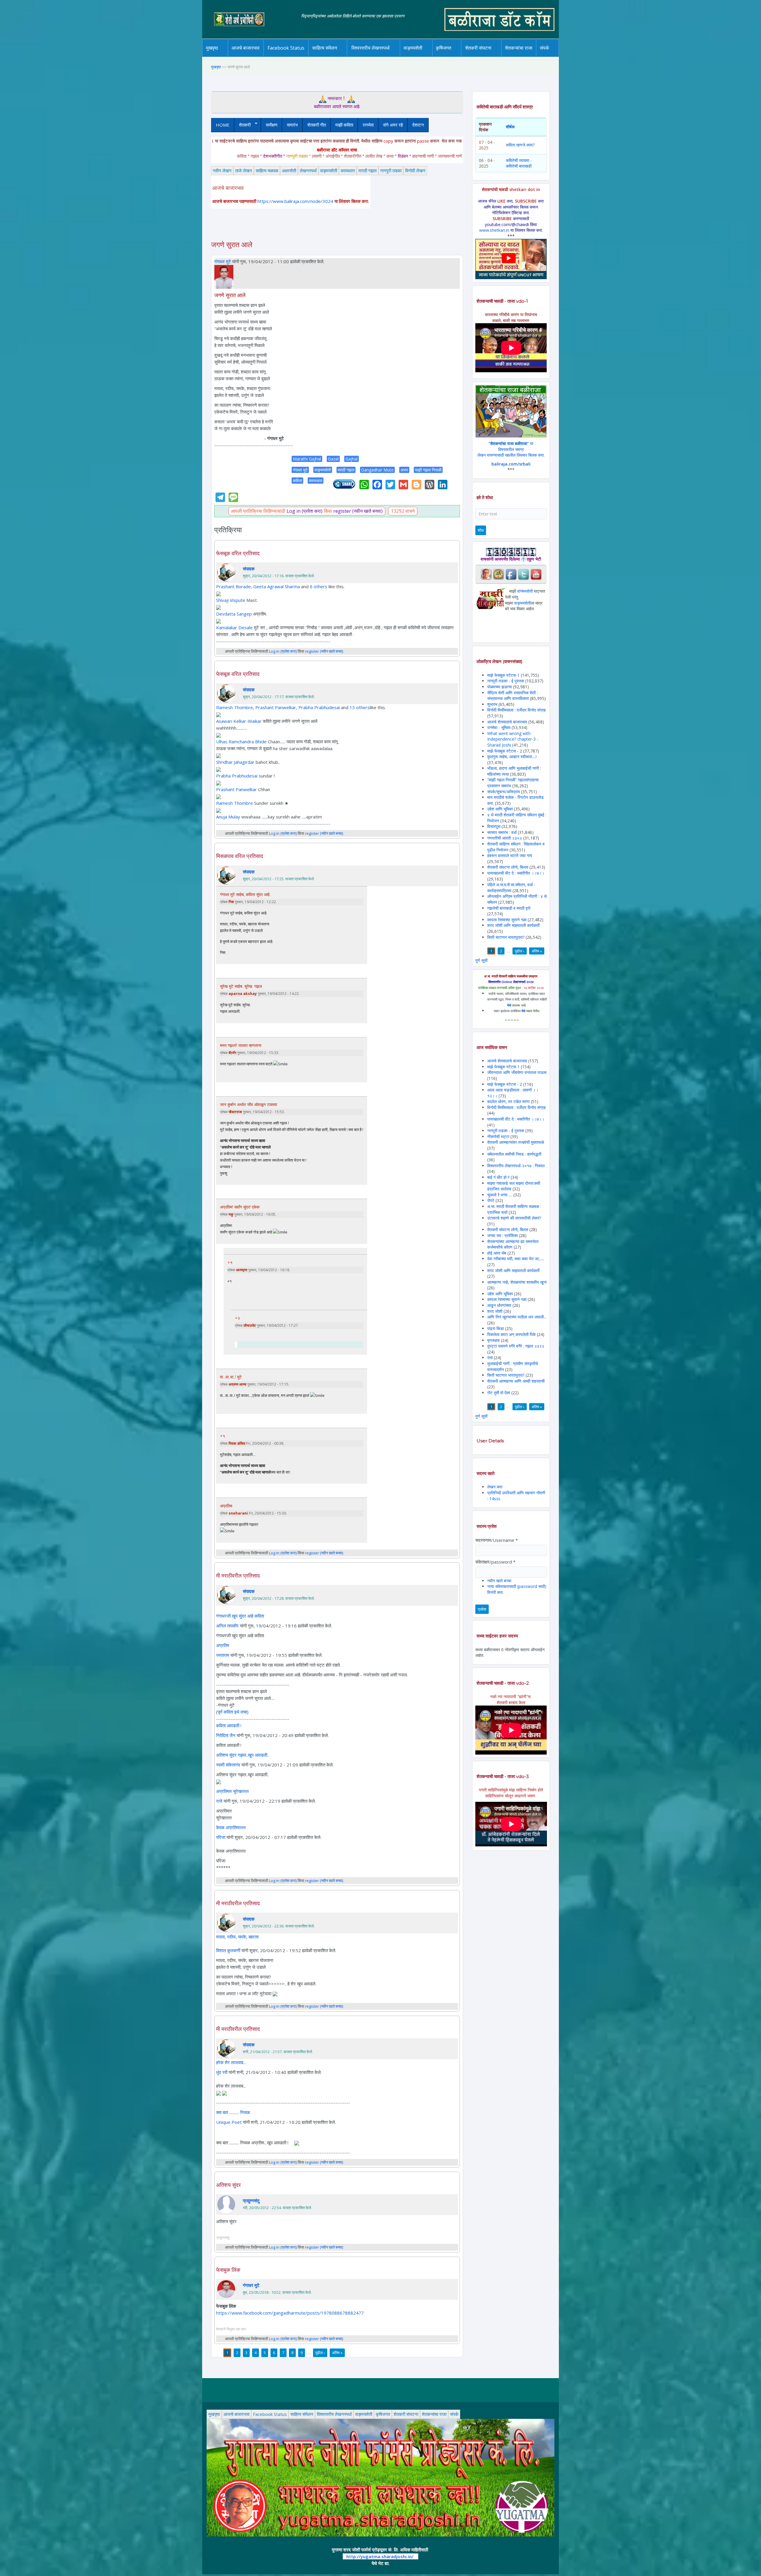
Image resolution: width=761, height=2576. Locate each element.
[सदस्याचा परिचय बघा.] (224, 276)
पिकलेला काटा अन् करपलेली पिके (511, 1334)
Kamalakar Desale (234, 627)
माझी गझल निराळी (428, 470)
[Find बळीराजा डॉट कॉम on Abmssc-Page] (499, 574)
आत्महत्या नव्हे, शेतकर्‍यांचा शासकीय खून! (517, 1282)
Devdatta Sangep (234, 614)
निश (231, 902)
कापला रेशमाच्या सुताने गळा (507, 920)
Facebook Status (286, 48)
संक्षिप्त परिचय (565, 56)
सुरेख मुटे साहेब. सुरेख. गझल (241, 986)
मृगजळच (493, 1340)
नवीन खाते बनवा (499, 1581)
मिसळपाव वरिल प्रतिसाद (240, 856)
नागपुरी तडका (391, 171)
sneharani (238, 1513)
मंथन (461, 56)
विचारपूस (494, 826)
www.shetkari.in (494, 230)
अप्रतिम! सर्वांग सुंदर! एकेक (240, 1207)
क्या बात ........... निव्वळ (233, 2112)
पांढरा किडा (496, 1328)
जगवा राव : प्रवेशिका (503, 1235)
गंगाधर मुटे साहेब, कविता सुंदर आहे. (245, 895)
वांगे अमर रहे (393, 125)
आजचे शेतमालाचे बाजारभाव (507, 722)
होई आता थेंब (497, 1253)
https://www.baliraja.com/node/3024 (295, 201)
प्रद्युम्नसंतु (251, 2200)
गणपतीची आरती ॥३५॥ (505, 838)
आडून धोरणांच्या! (499, 1305)
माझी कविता (344, 125)
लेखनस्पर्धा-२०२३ (377, 56)
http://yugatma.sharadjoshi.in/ (380, 2556)
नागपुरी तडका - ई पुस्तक (506, 681)
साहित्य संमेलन (326, 57)
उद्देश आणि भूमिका (500, 809)
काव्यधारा (348, 171)
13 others (360, 707)
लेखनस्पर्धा (308, 171)
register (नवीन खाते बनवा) (358, 511)
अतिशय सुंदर (228, 2185)
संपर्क (454, 2414)
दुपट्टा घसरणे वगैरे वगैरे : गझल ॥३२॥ (516, 1346)
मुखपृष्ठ (212, 48)
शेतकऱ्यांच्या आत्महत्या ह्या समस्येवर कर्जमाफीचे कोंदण (513, 1244)
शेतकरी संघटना (490, 56)
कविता (297, 481)
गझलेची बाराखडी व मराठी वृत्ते (509, 908)
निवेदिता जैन (226, 1735)
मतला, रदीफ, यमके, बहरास (237, 1937)
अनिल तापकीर (227, 1626)
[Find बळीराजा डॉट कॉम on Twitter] (523, 574)
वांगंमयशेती (525, 591)
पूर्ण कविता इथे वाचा (232, 1712)
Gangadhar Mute (377, 470)
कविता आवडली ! (229, 1725)
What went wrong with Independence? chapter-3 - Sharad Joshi (513, 739)
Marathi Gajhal (307, 459)
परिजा (221, 1837)
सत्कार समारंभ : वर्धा (502, 832)
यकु (231, 1214)
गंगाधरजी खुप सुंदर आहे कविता (240, 1616)
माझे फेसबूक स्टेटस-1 (503, 675)
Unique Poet (229, 2122)
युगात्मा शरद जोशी (481, 57)
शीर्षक (510, 127)
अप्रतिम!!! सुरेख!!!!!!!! (232, 1791)
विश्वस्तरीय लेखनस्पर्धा (371, 48)
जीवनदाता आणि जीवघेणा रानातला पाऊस (517, 1072)
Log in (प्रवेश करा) (305, 511)
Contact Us (554, 57)
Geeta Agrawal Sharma (277, 586)
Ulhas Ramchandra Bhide (241, 742)
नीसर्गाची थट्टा (498, 1136)
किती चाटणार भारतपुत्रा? (506, 937)
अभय (404, 470)
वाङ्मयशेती (329, 171)
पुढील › (320, 2353)
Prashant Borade (234, 586)
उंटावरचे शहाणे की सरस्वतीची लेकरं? (514, 1218)
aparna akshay (243, 994)
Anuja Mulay (228, 817)
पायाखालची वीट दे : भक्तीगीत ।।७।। (516, 873)
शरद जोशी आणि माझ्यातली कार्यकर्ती (513, 925)
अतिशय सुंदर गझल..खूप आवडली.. (243, 1755)
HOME (223, 125)
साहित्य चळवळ (337, 56)
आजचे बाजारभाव (246, 48)
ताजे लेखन (244, 171)
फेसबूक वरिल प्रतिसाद (238, 553)
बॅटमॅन (232, 1053)
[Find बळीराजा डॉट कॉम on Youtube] (536, 574)
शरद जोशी (495, 1311)
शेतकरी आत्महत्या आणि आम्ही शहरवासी (516, 1381)
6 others (319, 586)
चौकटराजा (235, 1112)
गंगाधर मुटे (223, 261)
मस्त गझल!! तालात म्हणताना (241, 1045)
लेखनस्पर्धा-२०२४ (368, 57)
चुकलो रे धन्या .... (500, 1195)
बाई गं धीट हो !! (499, 1177)
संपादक (249, 569)
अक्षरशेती (289, 171)
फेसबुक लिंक (228, 2270)
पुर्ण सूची (481, 960)
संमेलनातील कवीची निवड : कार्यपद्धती (514, 1154)
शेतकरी (242, 125)
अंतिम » (337, 2353)
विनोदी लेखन (415, 171)
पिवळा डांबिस (237, 1443)
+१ (230, 1263)
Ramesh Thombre (235, 707)
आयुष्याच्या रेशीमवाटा (422, 57)
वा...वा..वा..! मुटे (231, 1377)
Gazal (333, 459)
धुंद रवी (222, 2072)
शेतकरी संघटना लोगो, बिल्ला (508, 867)
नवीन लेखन (222, 171)
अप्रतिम (226, 1506)
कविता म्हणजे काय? (520, 145)
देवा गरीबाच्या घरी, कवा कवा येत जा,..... (516, 1259)
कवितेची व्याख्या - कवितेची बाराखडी (519, 163)
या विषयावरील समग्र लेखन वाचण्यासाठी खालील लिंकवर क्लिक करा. (511, 449)
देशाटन (418, 125)
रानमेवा (368, 125)
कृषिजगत (383, 2414)
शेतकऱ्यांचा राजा (519, 48)
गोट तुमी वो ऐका (499, 1393)
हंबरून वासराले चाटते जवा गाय (510, 855)
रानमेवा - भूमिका (499, 727)
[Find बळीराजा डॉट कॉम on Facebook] (511, 574)
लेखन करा (495, 1487)
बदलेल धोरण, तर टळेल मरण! (508, 1101)
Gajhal (352, 459)
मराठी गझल (368, 171)
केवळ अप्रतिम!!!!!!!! (231, 1827)
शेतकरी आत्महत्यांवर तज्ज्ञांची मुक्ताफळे (516, 1142)
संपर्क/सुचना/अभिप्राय (504, 792)
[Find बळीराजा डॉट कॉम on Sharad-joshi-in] (486, 574)
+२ (237, 1318)
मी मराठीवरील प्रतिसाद (238, 1576)
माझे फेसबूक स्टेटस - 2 (505, 751)
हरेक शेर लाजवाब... (231, 2062)
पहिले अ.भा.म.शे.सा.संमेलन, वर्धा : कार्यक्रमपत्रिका (511, 888)
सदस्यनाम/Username (497, 1540)
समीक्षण (272, 125)
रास (490, 1358)
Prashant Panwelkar (276, 707)
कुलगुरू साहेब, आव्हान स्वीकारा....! (512, 757)
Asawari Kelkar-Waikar (239, 721)
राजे (219, 1801)
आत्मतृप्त (242, 1270)
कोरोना (429, 56)
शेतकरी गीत (317, 125)
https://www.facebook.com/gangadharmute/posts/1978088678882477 (290, 2313)
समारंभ (292, 125)
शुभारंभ (492, 704)
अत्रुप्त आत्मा (238, 1384)
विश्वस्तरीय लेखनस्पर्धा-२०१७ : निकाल (516, 1166)
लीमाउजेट (250, 1325)
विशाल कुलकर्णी (228, 1950)
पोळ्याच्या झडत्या (500, 687)
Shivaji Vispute (231, 600)
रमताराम (223, 1655)
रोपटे (491, 1200)
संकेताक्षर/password (495, 1562)
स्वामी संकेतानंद (228, 1765)
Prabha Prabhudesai (319, 707)
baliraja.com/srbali (511, 464)
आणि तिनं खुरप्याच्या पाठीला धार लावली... (517, 1317)
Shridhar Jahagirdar (235, 762)
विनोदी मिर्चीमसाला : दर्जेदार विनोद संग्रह (516, 710)
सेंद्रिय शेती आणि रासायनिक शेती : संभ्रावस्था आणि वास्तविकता (512, 696)
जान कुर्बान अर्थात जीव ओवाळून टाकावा (249, 1105)
